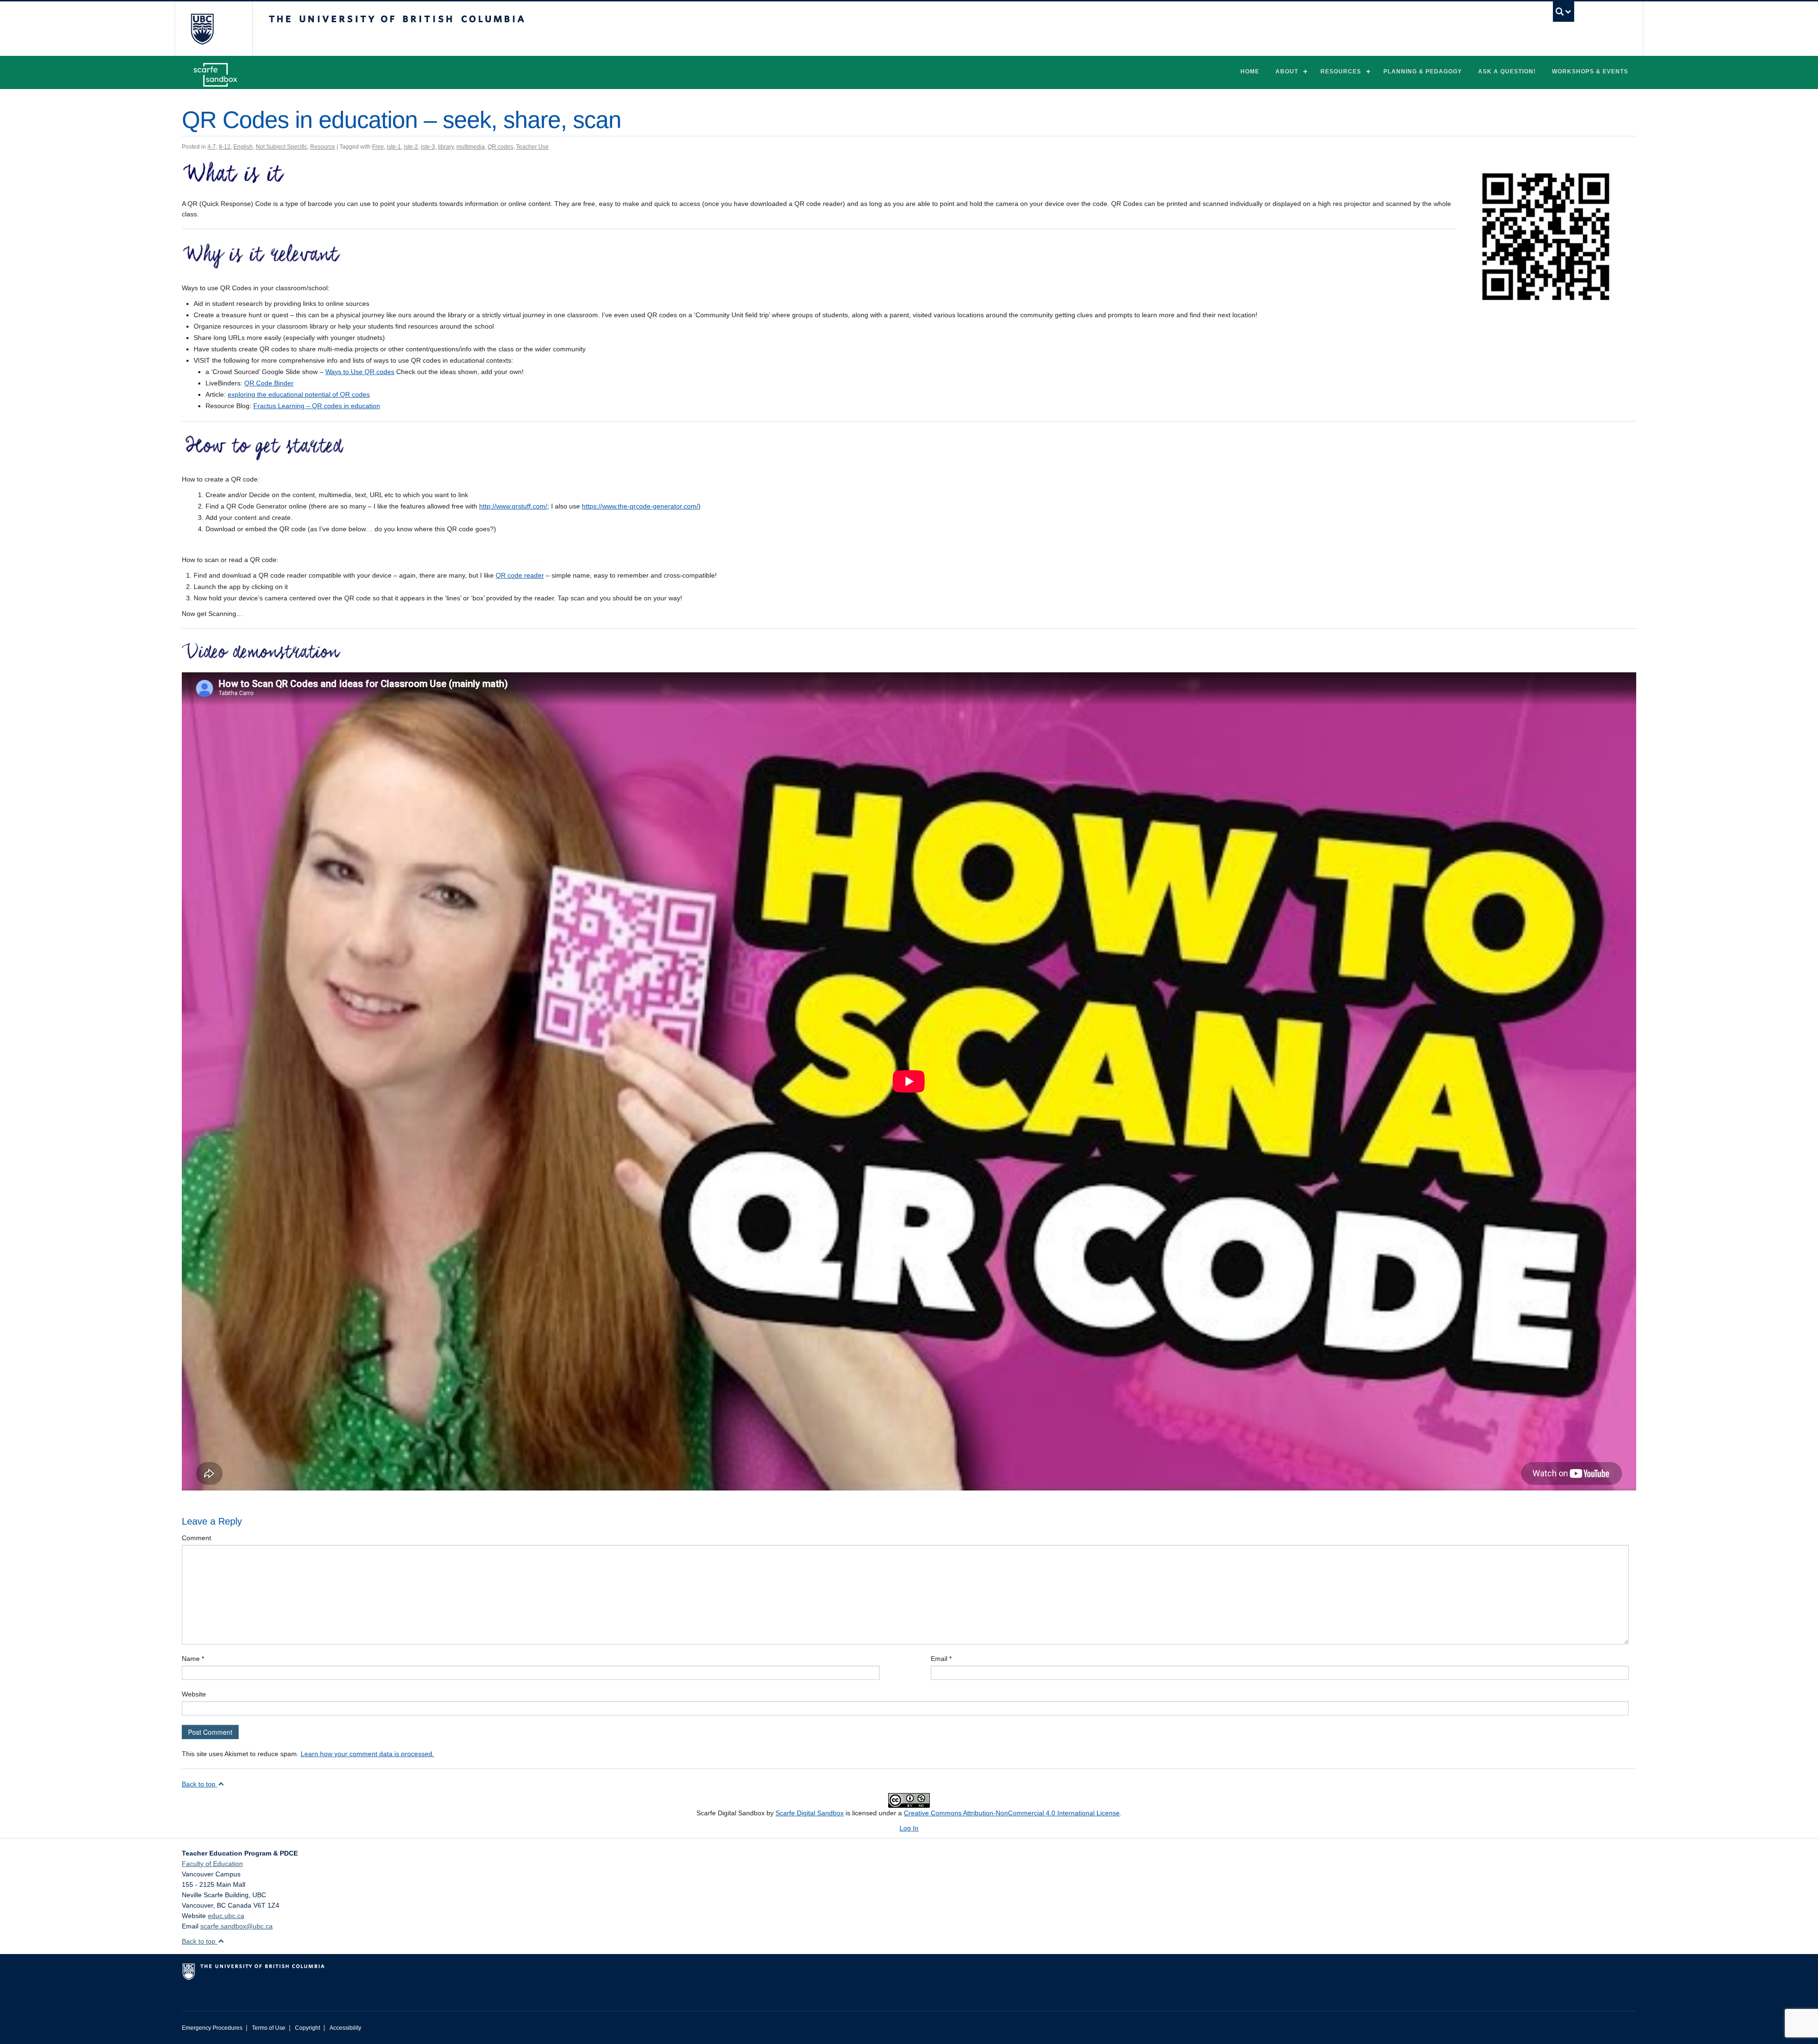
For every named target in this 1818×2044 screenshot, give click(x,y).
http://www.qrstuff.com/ (513, 506)
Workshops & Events (1590, 71)
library (446, 147)
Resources (1341, 71)
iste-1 (394, 147)
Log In (909, 1828)
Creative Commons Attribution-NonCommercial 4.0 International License (1012, 1813)
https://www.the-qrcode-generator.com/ (640, 506)
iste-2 (411, 147)
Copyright (307, 2028)
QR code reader (520, 575)
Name (193, 1659)
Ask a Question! (1507, 71)
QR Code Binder (269, 383)
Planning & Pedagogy (1423, 71)
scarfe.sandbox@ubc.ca (236, 1926)
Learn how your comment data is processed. (367, 1754)
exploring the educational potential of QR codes (299, 394)
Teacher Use (532, 147)
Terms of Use (269, 2028)
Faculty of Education (212, 1864)
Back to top (200, 1784)
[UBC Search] (1564, 12)
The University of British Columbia (202, 29)
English (243, 147)
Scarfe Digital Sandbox (810, 1813)
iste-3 (428, 147)
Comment (196, 1538)
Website (194, 1694)
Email (941, 1659)
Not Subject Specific (281, 147)
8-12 (225, 147)
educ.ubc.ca (226, 1916)
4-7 (212, 147)
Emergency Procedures (212, 2028)
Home (1250, 71)
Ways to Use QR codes (360, 372)
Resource (323, 147)
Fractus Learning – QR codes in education (317, 406)
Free (378, 147)
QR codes (500, 147)
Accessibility (345, 2028)
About (1287, 71)
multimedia (471, 147)
